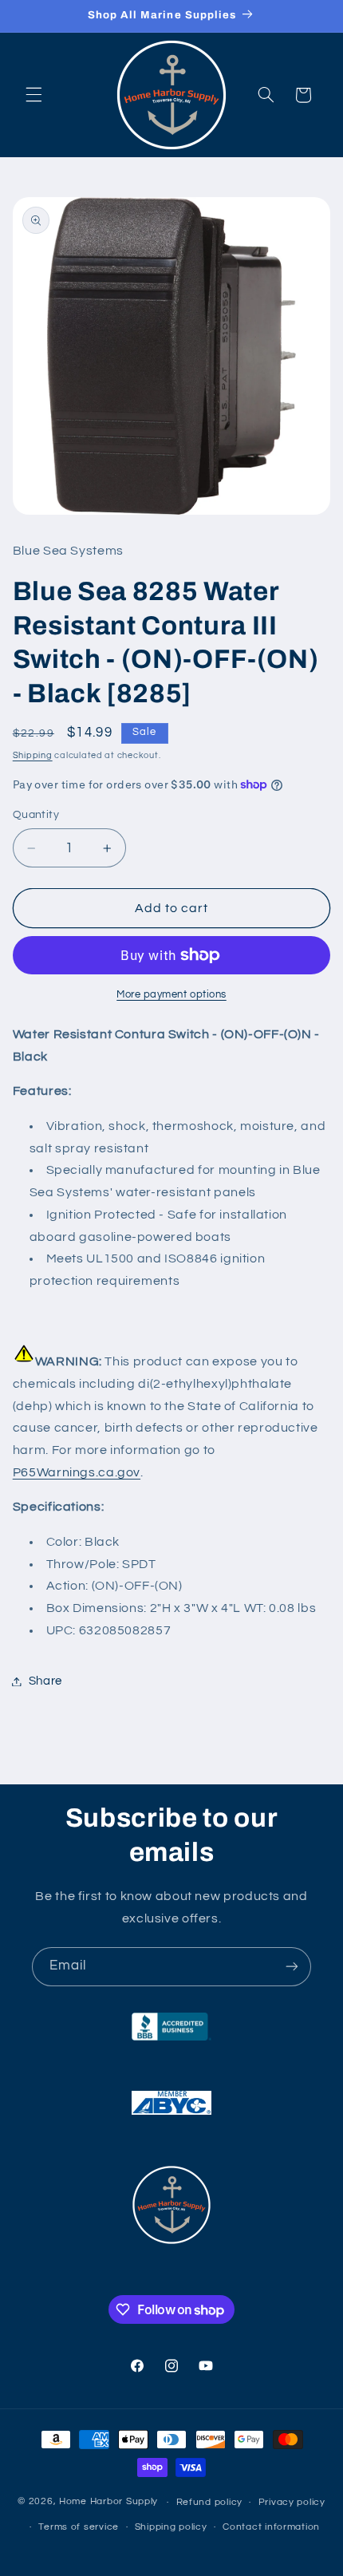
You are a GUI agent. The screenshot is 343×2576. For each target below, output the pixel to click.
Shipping (33, 755)
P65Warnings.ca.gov (77, 1472)
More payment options (171, 995)
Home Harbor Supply (108, 2502)
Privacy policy (292, 2502)
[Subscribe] (292, 1967)
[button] (34, 95)
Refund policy (210, 2502)
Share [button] (45, 1681)
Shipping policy (171, 2527)
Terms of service (79, 2527)
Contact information (271, 2527)
